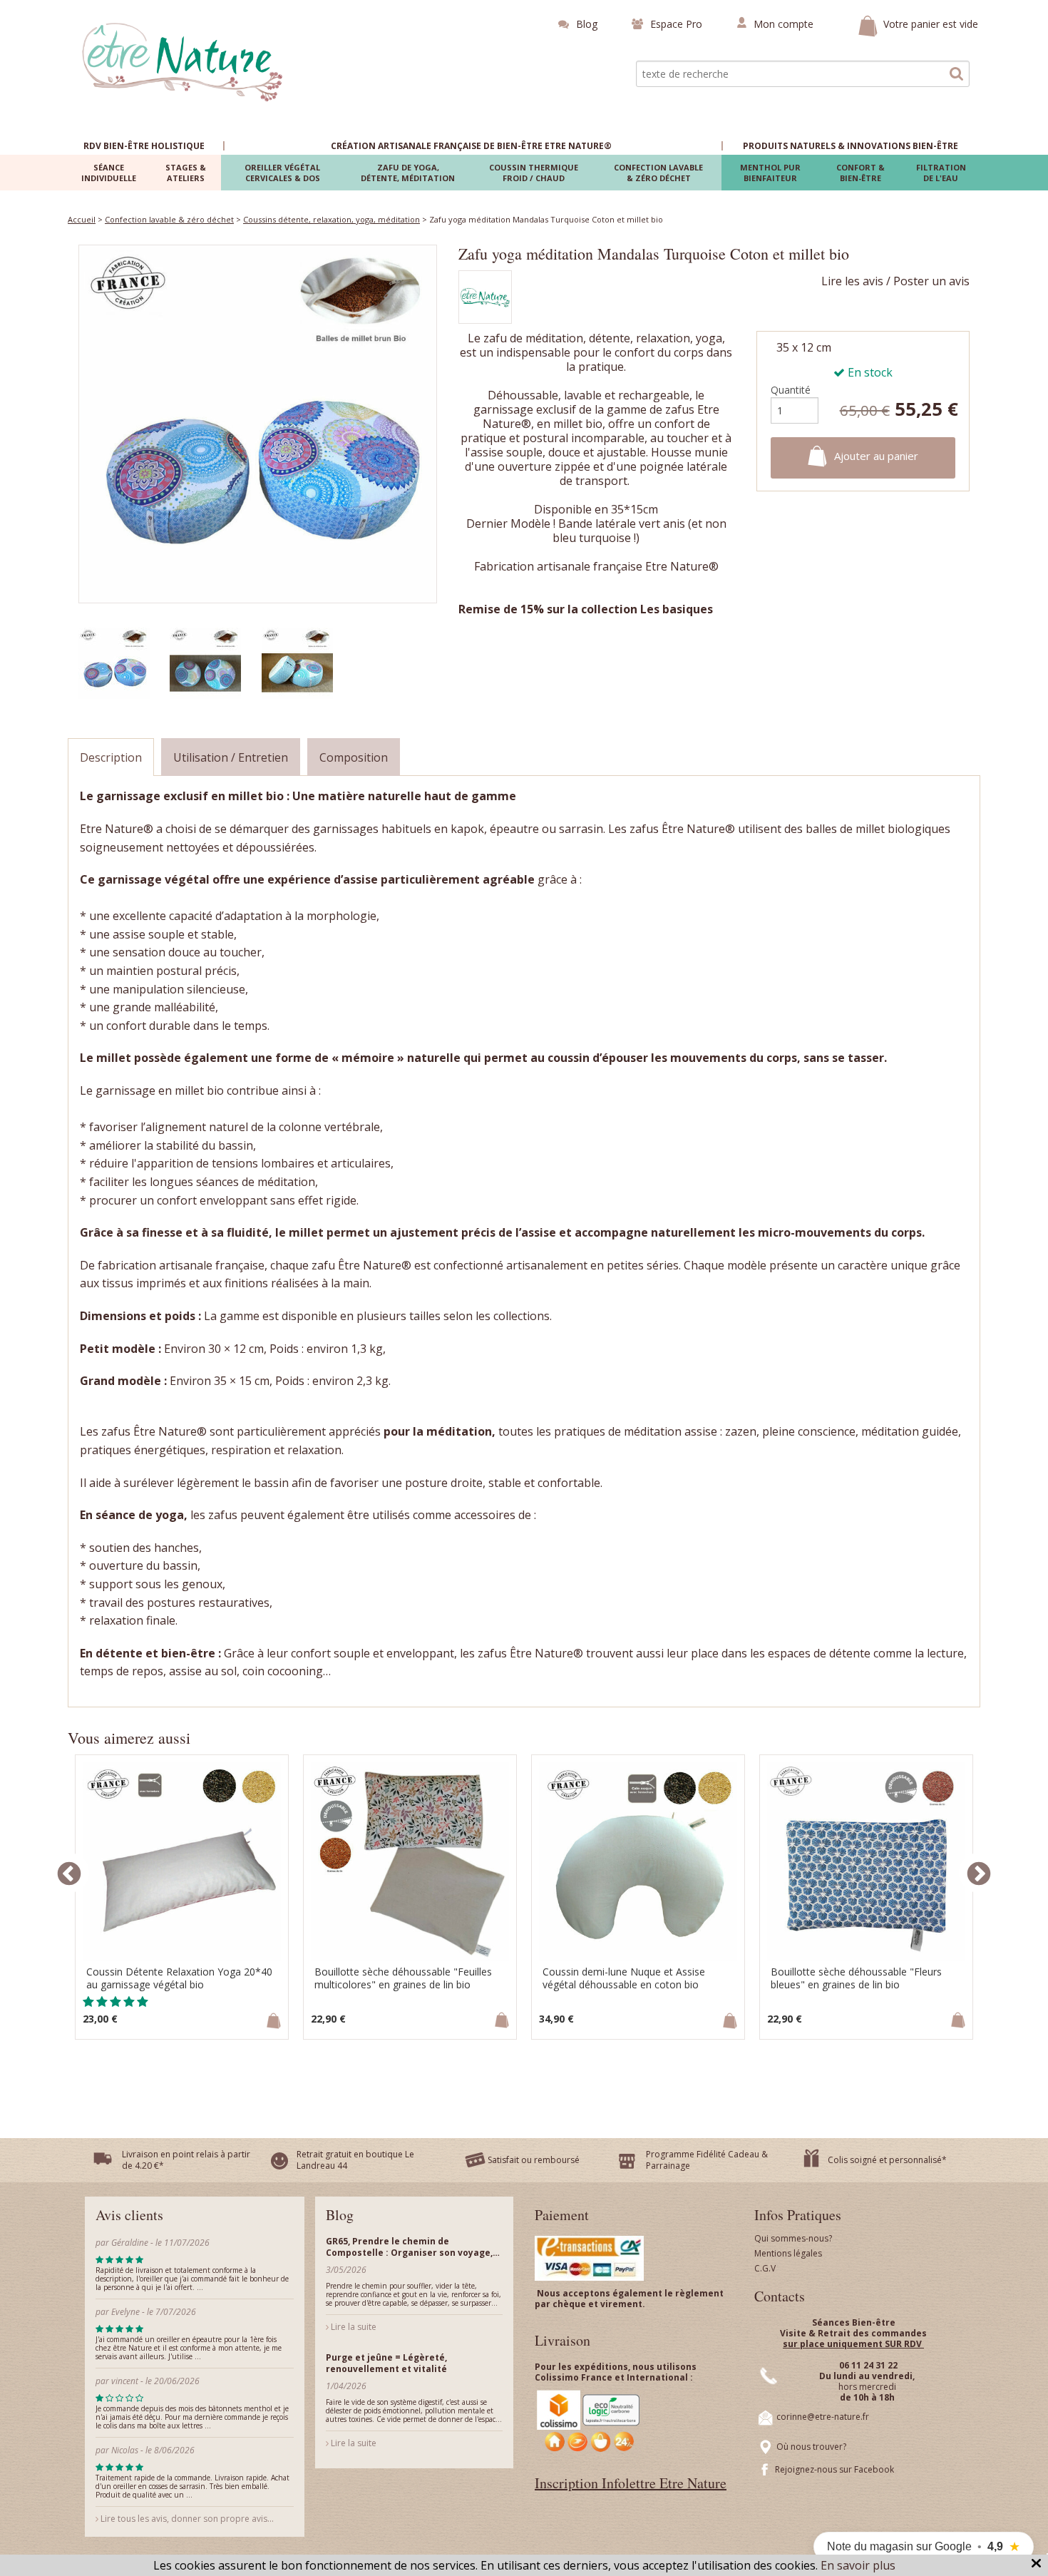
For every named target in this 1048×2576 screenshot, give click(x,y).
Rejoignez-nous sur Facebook (834, 2469)
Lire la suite (353, 2327)
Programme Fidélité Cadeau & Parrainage (707, 2160)
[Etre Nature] (485, 300)
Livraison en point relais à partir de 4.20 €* (186, 2160)
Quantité (791, 390)
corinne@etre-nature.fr (823, 2417)
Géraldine (130, 2243)
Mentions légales (788, 2253)
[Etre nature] (183, 61)
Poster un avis (931, 281)
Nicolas (126, 2450)
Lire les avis (852, 281)
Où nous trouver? (811, 2447)
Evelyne (127, 2312)
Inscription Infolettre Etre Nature (631, 2483)
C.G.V (765, 2268)
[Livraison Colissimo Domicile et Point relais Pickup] (589, 2420)
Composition (354, 757)
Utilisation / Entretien (231, 757)
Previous (69, 1873)
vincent (125, 2381)
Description (111, 757)
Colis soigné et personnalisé (885, 2160)
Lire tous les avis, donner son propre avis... (186, 2519)
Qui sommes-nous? (793, 2238)
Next (979, 1873)
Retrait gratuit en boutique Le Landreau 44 (355, 2160)
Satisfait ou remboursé (534, 2160)
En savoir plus (858, 2565)
